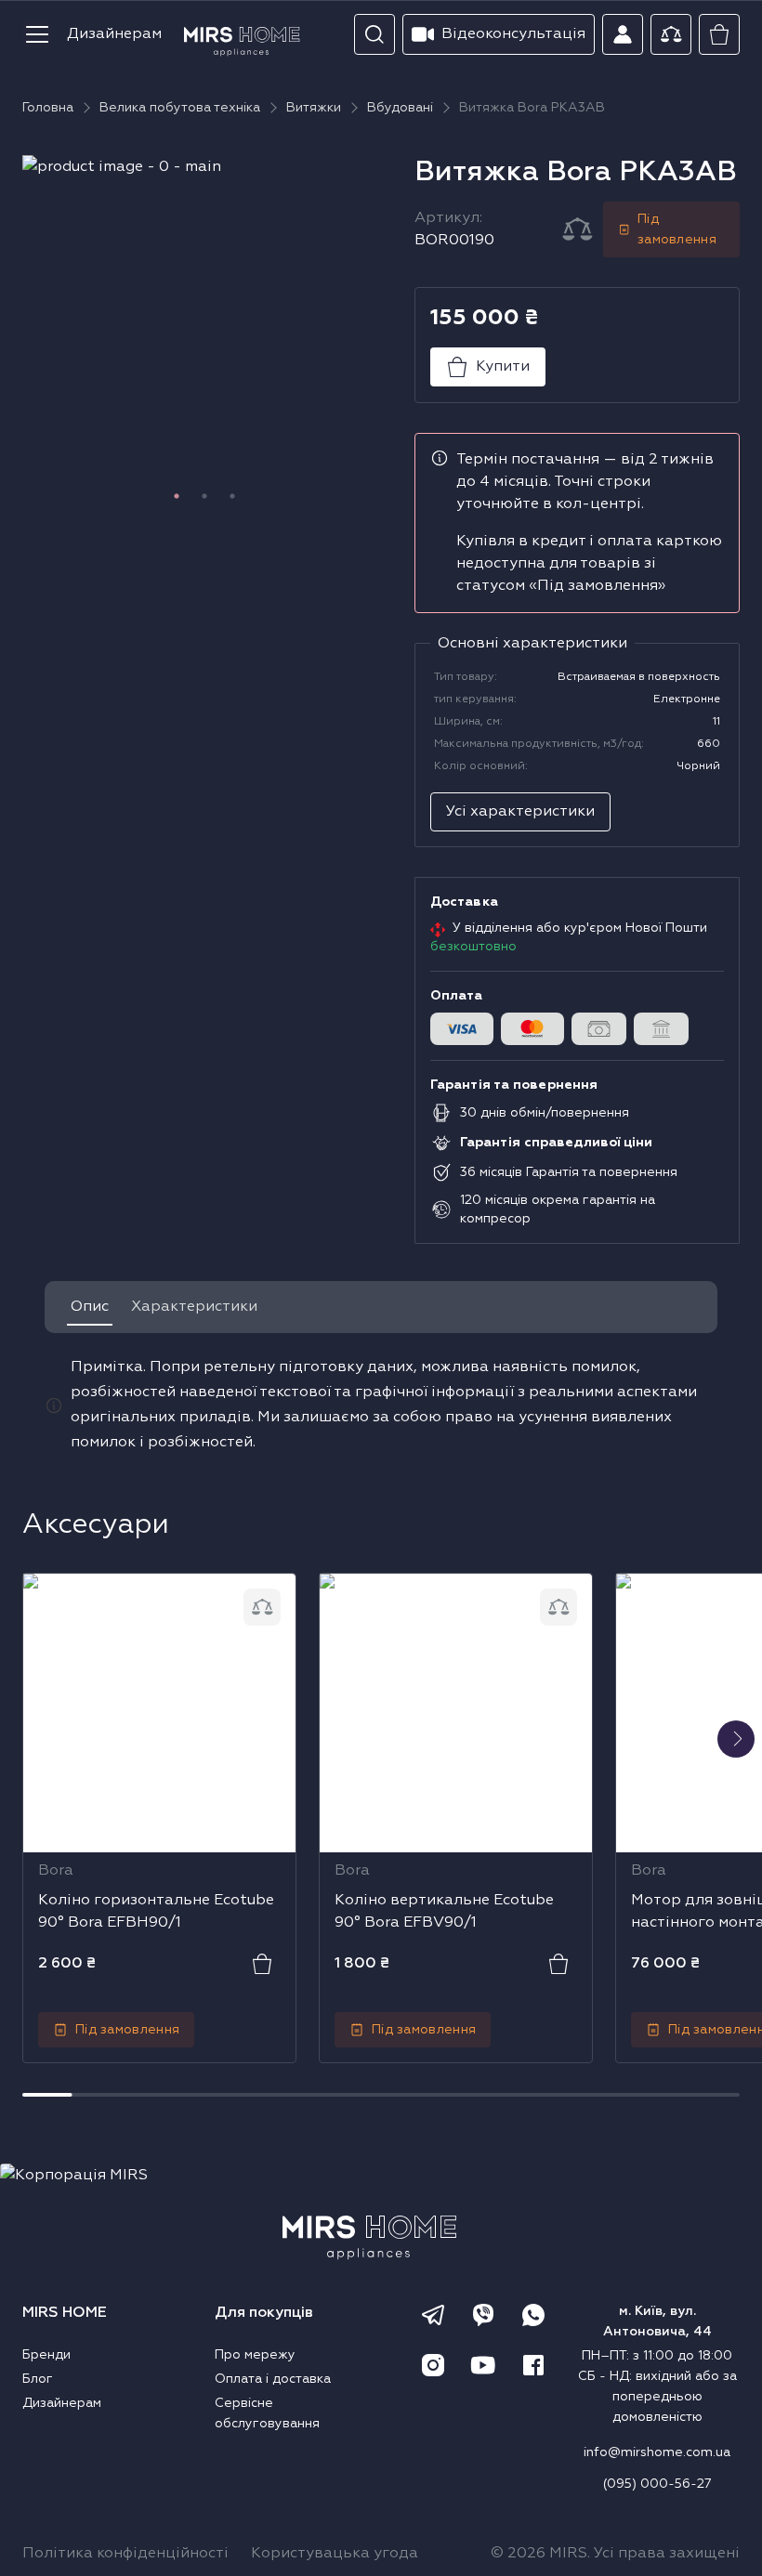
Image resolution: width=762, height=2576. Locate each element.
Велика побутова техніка (180, 108)
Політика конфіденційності (125, 2554)
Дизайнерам (114, 34)
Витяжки (314, 108)
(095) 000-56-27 (657, 2484)
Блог (38, 2379)
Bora (56, 1871)
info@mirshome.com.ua (657, 2452)
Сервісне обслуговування (267, 2413)
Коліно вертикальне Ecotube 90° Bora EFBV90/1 (444, 1598)
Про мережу (255, 2355)
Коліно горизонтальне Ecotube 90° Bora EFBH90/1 (156, 1598)
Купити (503, 367)
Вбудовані (400, 108)
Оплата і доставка (273, 2379)
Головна (48, 108)
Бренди (46, 2355)
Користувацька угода (335, 2554)
